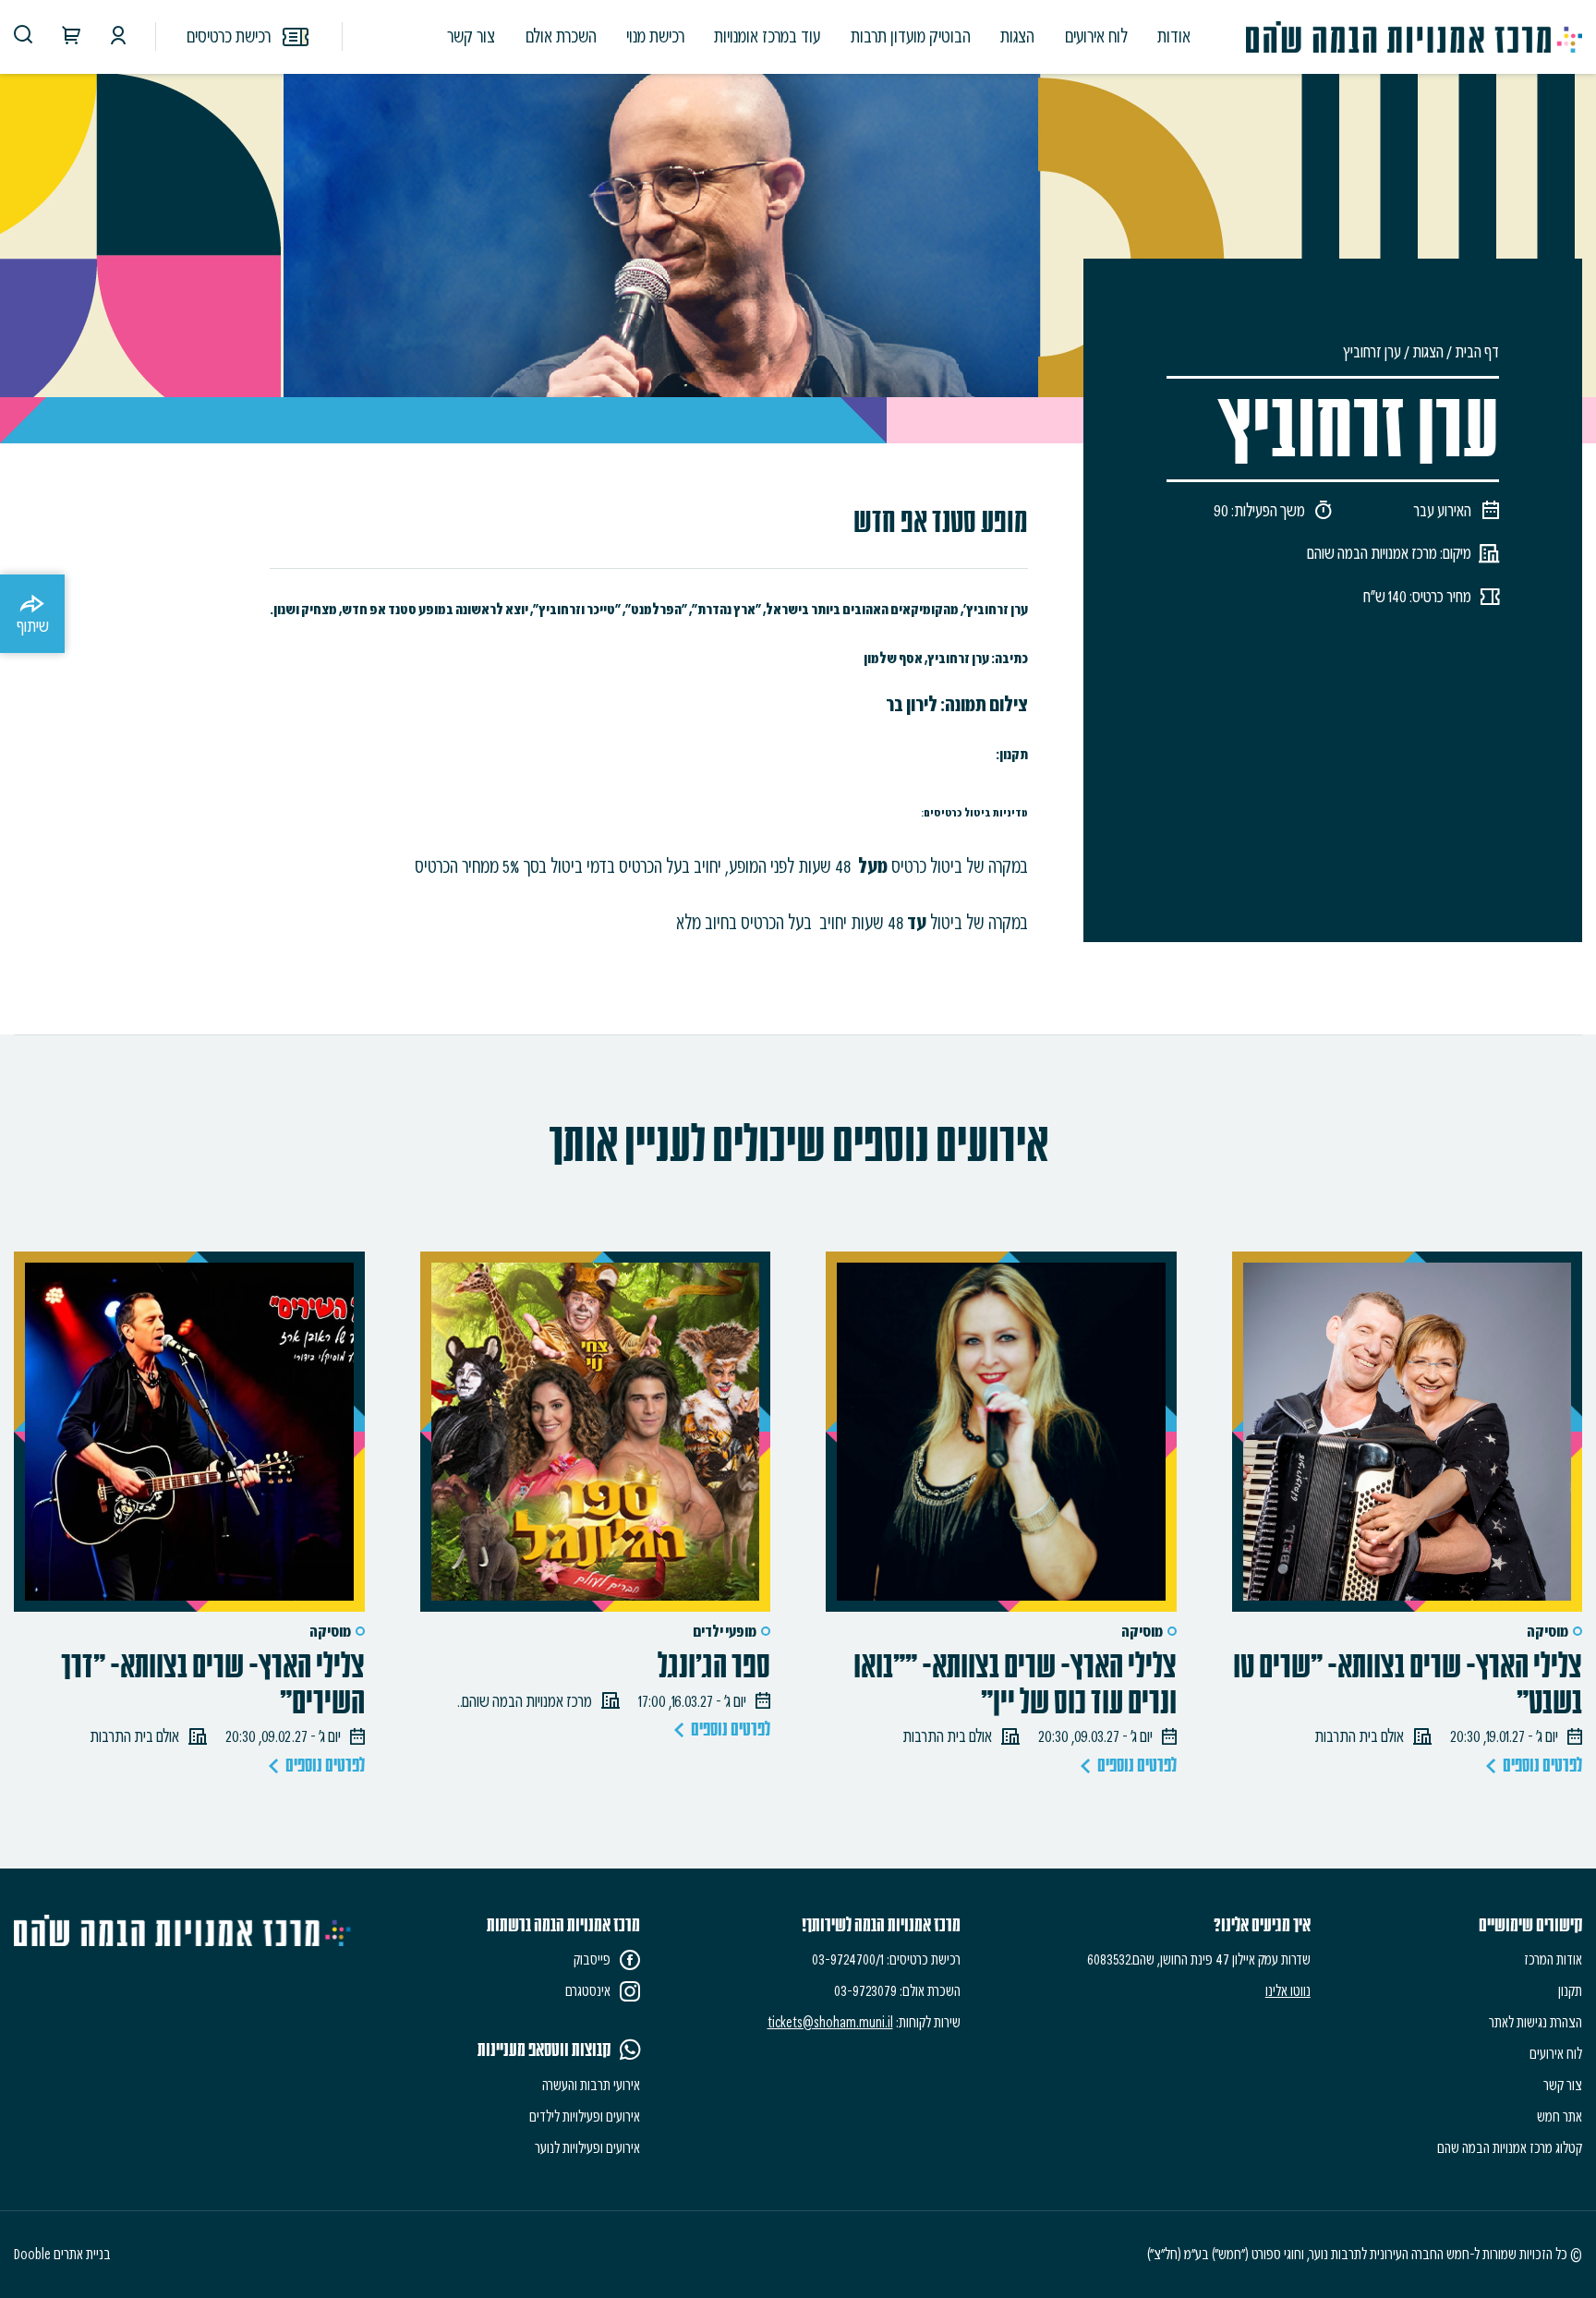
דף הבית (1477, 351)
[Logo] (1414, 37)
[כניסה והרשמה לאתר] (118, 38)
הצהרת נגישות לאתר (1536, 2022)
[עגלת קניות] (71, 38)
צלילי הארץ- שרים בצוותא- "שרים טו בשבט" (1408, 1685)
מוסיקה (1548, 1632)
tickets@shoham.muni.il (830, 2022)
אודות (1174, 36)
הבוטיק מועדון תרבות (911, 36)
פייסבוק (592, 1959)
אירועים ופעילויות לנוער (587, 2148)
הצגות (1017, 36)
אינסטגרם (588, 1991)
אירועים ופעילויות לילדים (585, 2117)
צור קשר (471, 36)
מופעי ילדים (725, 1632)
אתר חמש (1560, 2117)
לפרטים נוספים (1542, 1766)
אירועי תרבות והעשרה (591, 2085)
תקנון (1570, 1991)
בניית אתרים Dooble (62, 2254)
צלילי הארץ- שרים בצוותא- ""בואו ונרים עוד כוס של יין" (1015, 1685)
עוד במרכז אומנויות (767, 36)
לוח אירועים (1096, 36)
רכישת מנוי (655, 36)
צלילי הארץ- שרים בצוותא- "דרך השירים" (213, 1685)
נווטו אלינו (1288, 1991)
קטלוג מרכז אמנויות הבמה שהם (1510, 2148)
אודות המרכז (1553, 1959)
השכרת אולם (561, 36)
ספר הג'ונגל (714, 1667)
